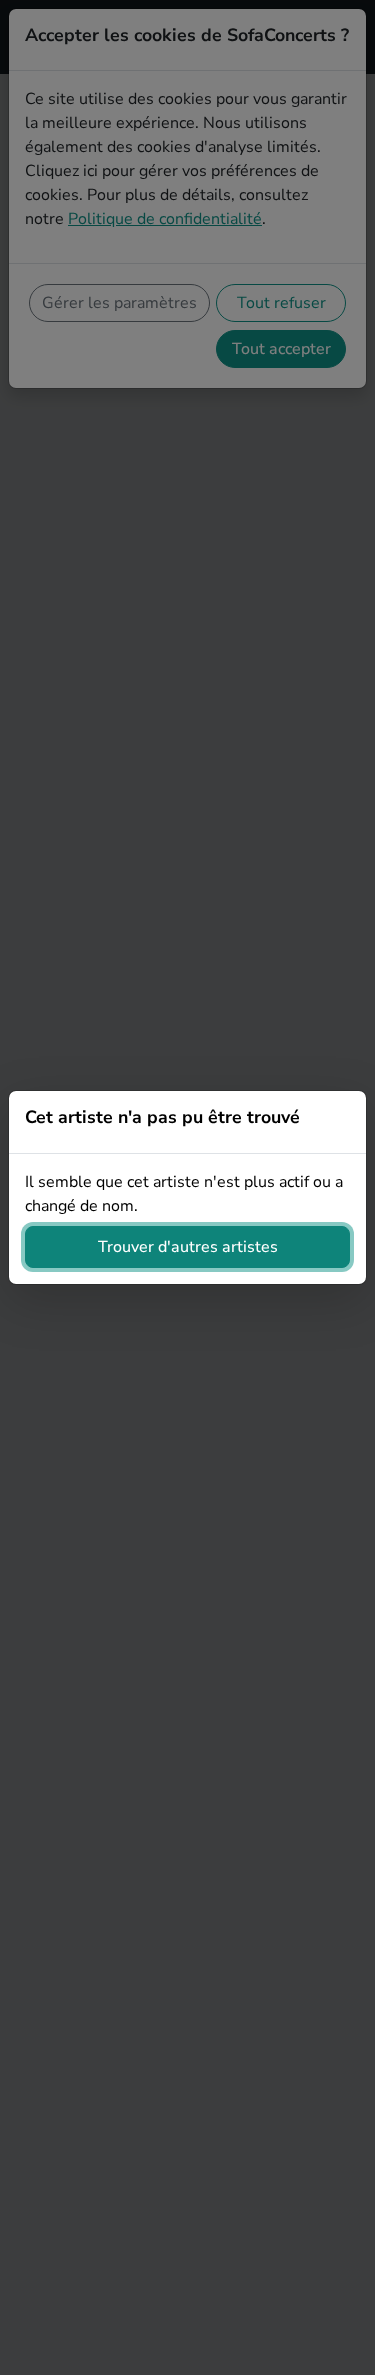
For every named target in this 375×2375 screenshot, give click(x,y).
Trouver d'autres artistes (188, 1247)
